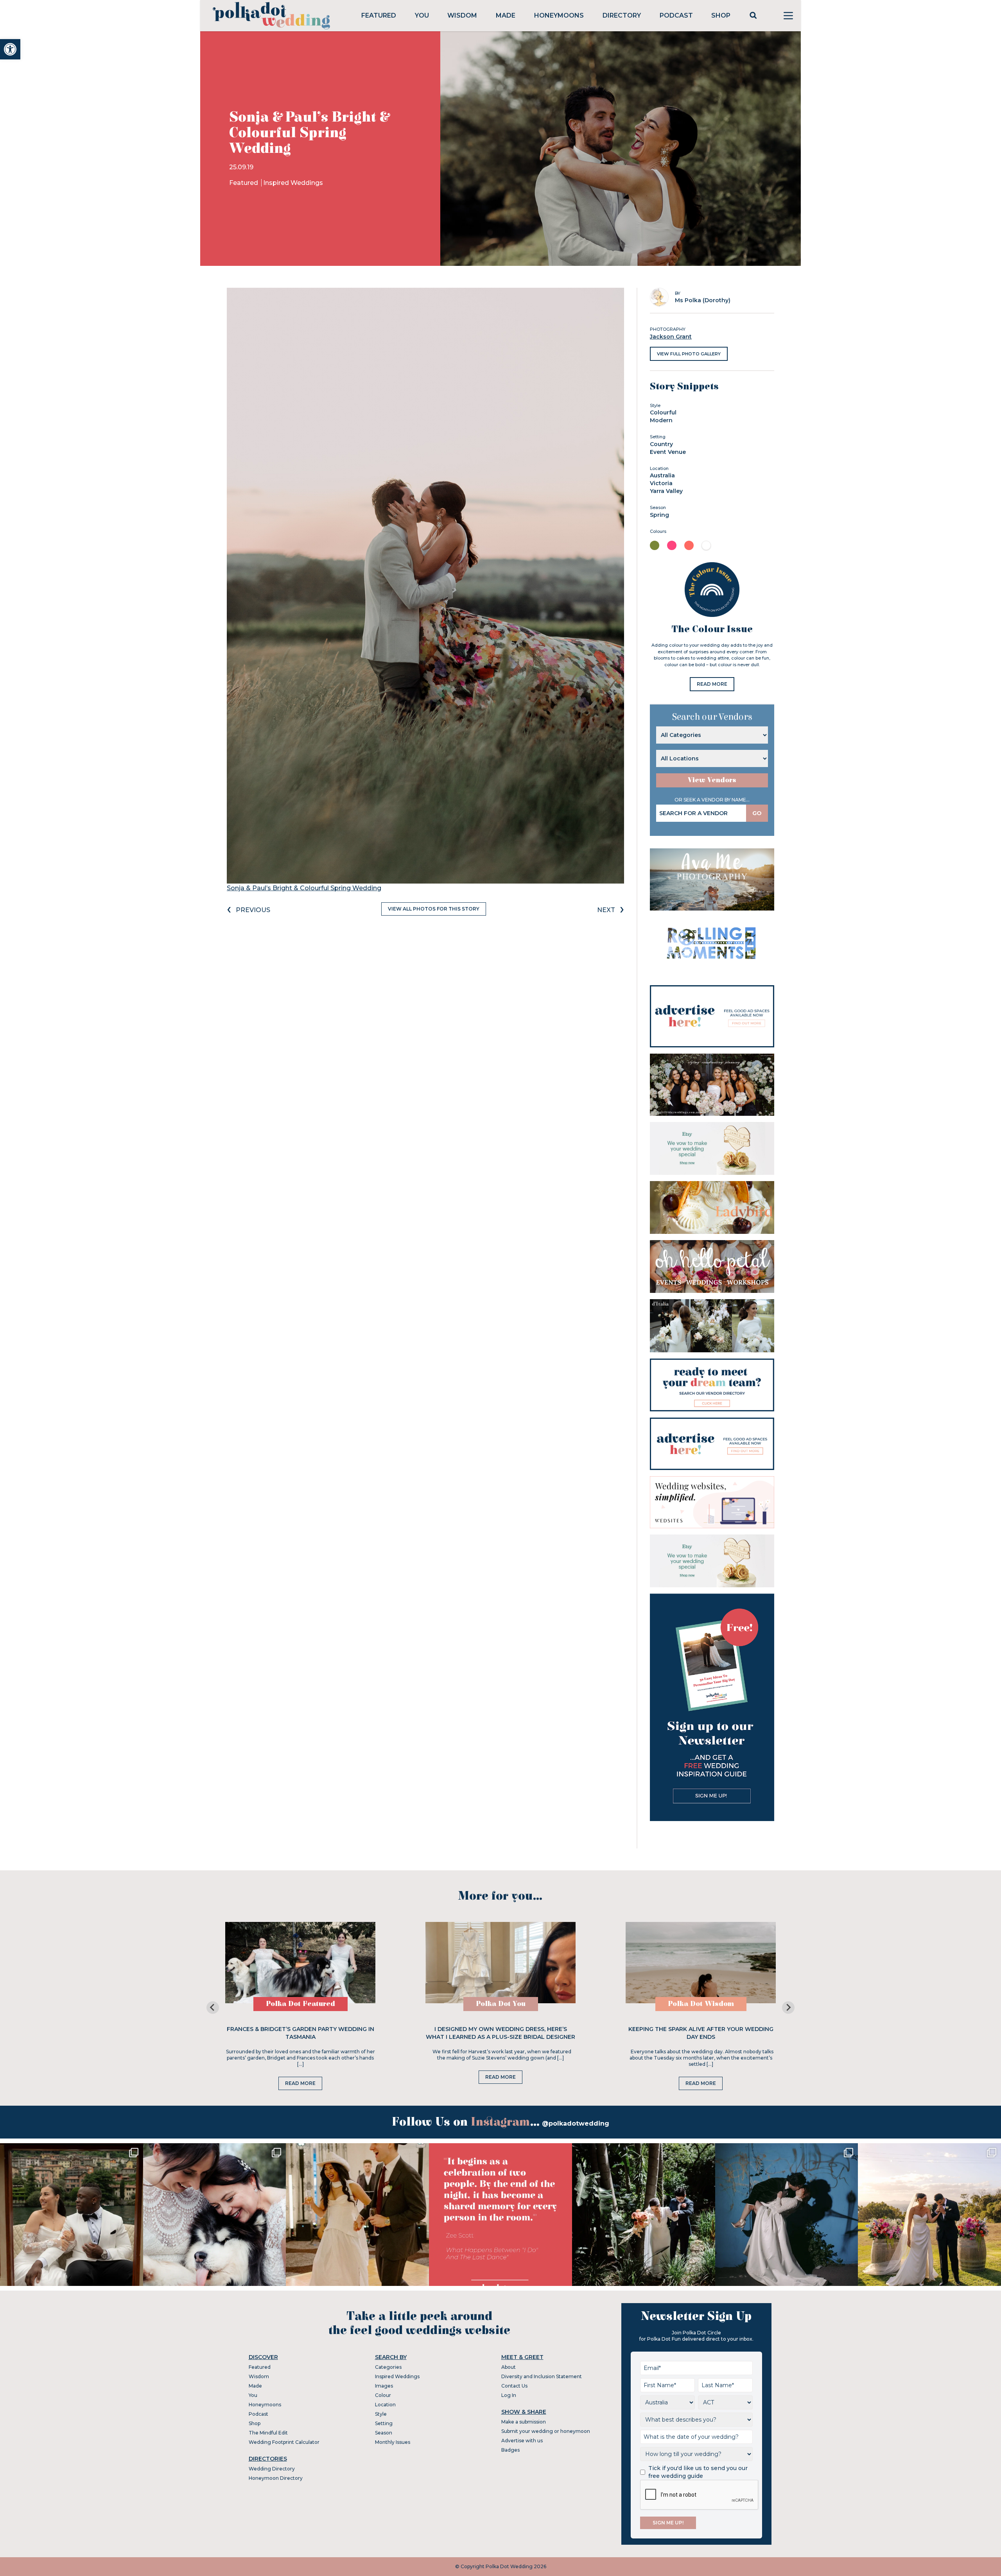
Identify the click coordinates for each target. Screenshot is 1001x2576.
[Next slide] (788, 2008)
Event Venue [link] (668, 452)
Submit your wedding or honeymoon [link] (546, 2431)
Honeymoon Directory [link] (276, 2478)
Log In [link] (509, 2395)
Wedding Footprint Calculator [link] (284, 2442)
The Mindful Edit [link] (268, 2433)
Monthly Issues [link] (393, 2442)
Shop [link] (721, 15)
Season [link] (384, 2433)
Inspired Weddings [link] (293, 183)
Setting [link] (384, 2423)
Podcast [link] (676, 15)
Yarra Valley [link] (666, 491)
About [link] (509, 2367)
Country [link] (661, 444)
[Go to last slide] (213, 2008)
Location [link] (385, 2405)
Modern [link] (661, 420)
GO (757, 813)
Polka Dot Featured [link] (300, 2004)
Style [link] (381, 2414)
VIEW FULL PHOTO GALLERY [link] (689, 354)
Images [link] (384, 2386)
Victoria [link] (661, 483)
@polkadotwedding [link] (576, 2123)
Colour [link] (383, 2395)
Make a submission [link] (524, 2422)
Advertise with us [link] (522, 2441)
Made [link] (506, 15)
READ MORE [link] (712, 684)
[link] (10, 49)
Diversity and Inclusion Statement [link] (542, 2376)
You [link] (422, 15)
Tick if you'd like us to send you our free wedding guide (698, 2472)
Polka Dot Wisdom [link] (701, 2004)
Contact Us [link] (514, 2386)
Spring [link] (659, 515)
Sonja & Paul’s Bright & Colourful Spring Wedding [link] (304, 888)
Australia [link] (662, 475)
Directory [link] (622, 15)
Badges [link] (510, 2450)
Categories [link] (388, 2367)
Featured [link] (379, 15)
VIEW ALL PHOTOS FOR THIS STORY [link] (434, 909)
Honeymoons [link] (559, 15)
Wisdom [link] (462, 15)
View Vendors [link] (712, 780)
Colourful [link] (663, 412)
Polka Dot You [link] (501, 2004)
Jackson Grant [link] (671, 337)
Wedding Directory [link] (272, 2469)
